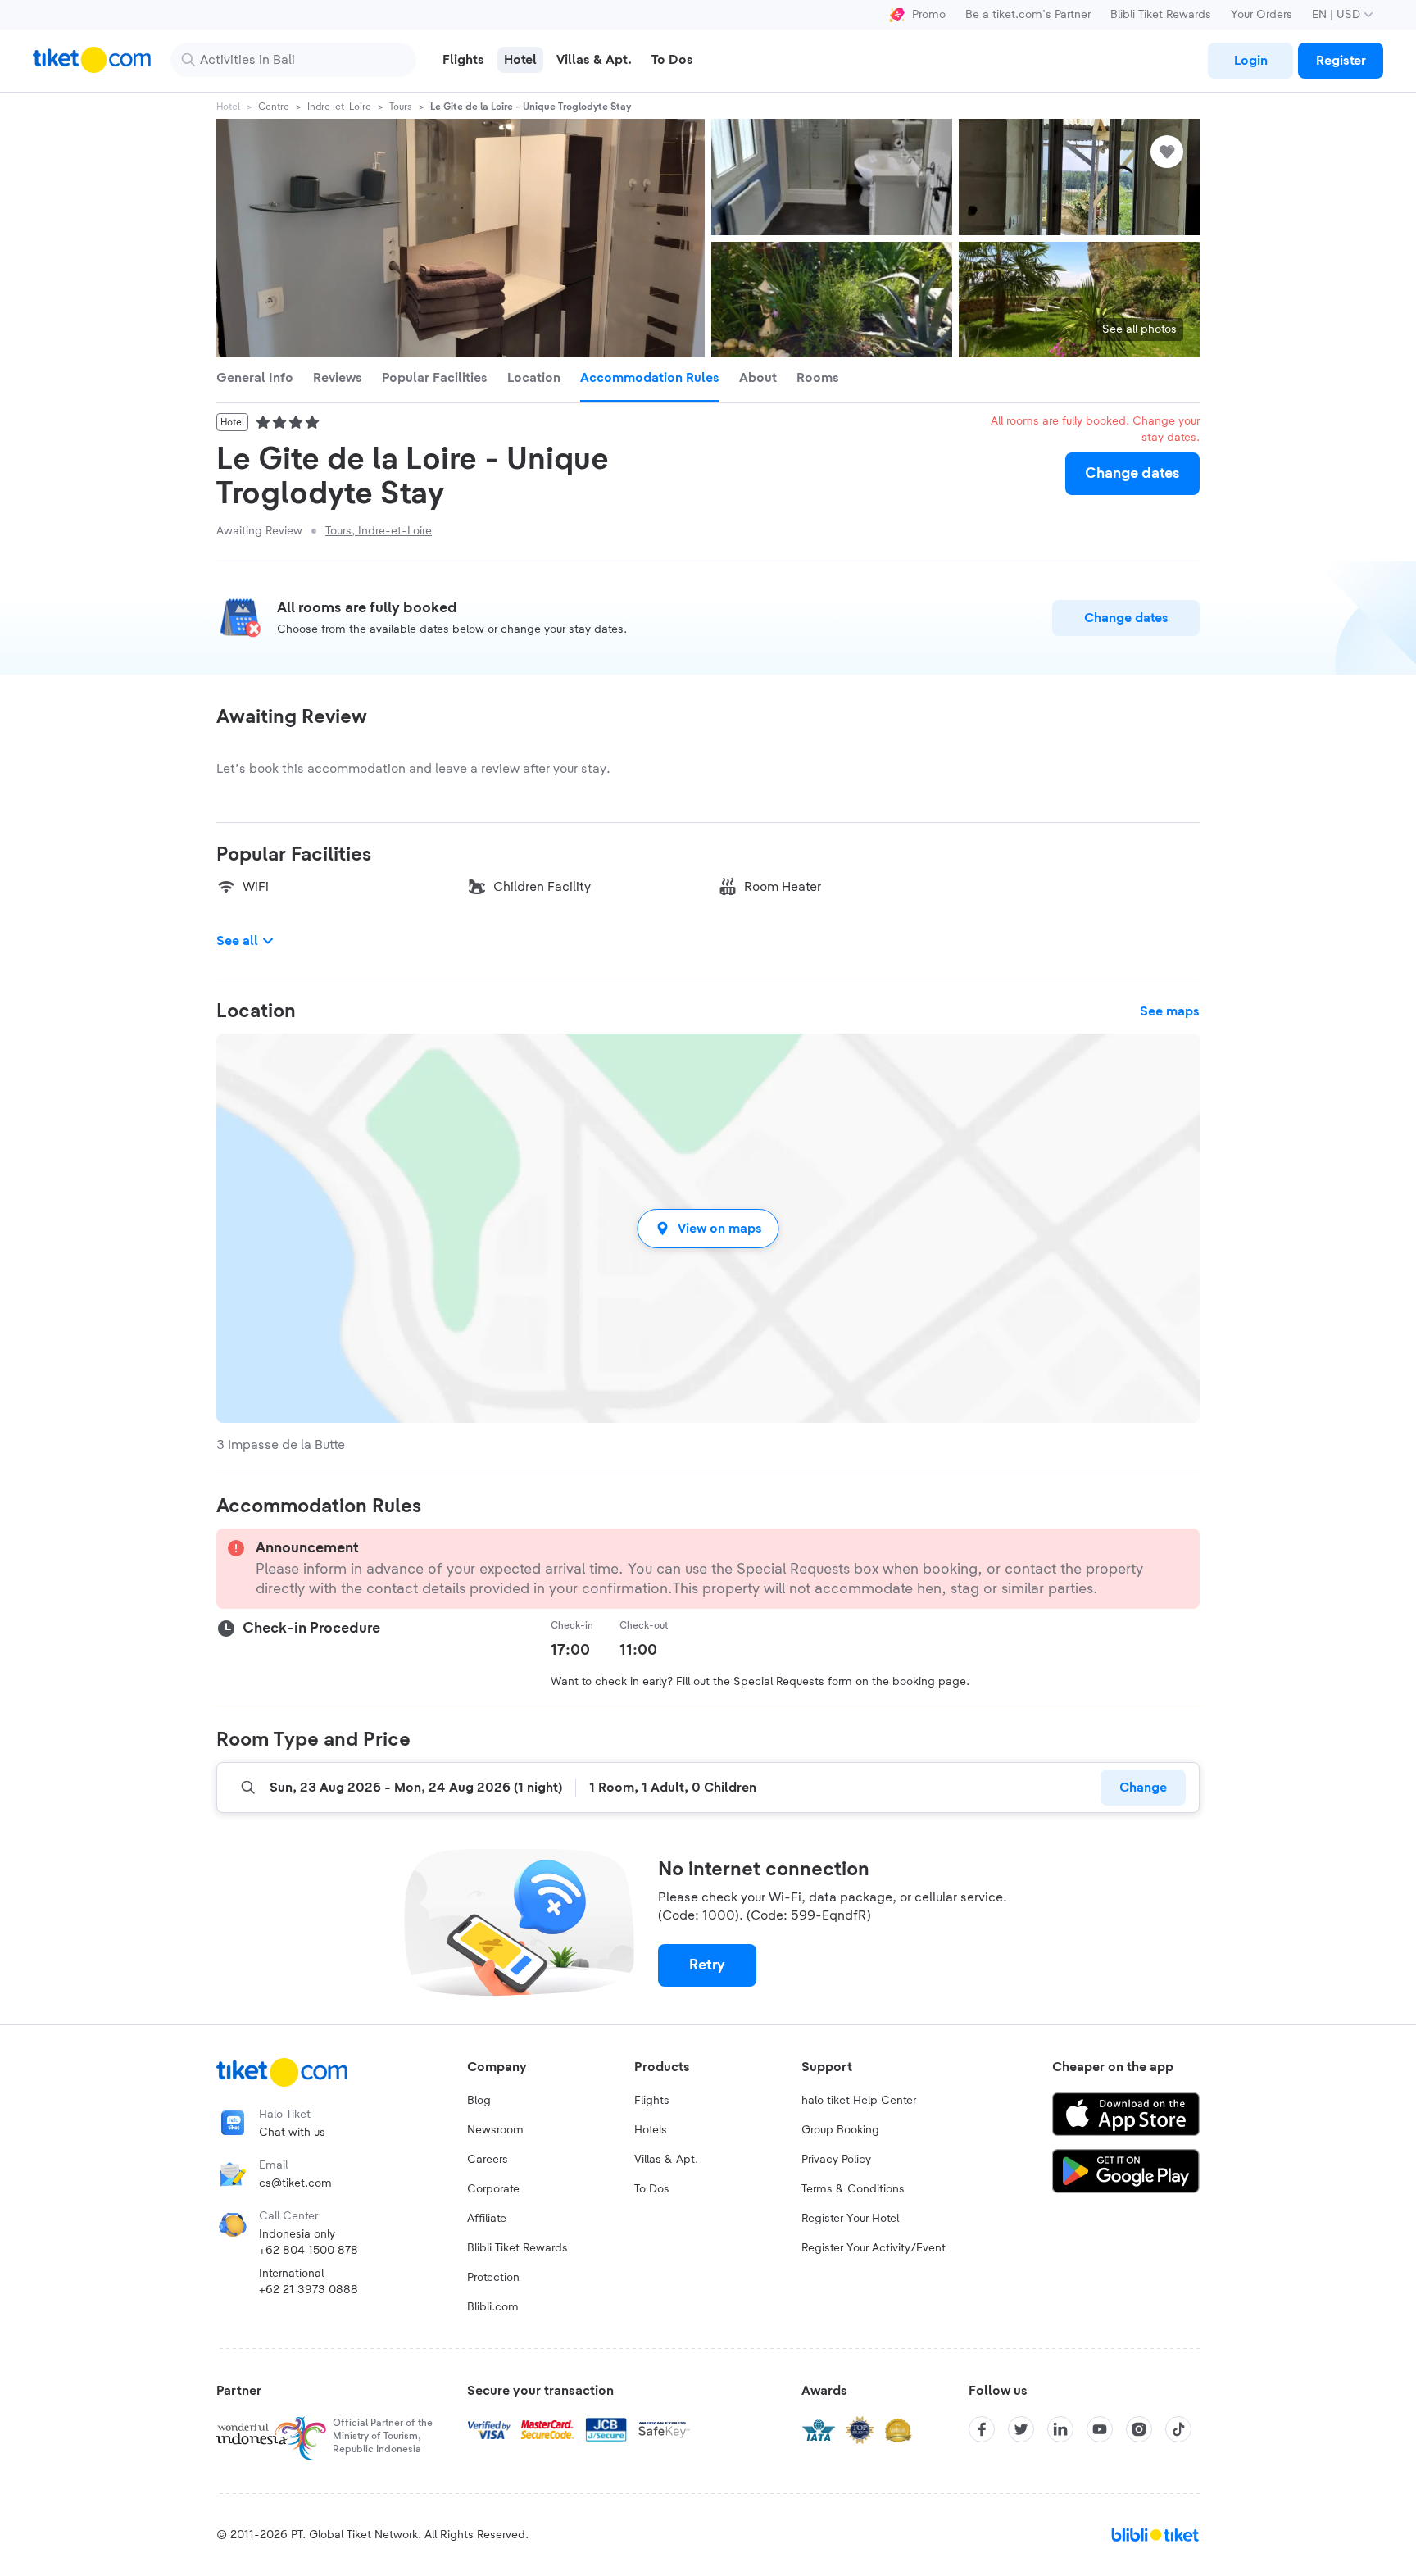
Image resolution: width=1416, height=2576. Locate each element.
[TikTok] (1178, 2429)
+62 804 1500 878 (309, 2251)
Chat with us (292, 2133)
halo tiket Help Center (859, 2101)
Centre (274, 107)
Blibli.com (493, 2307)
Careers (488, 2160)
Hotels (651, 2130)
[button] (708, 1228)
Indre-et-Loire (339, 107)
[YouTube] (1100, 2429)
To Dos (652, 2189)
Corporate (493, 2189)
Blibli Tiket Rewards (1161, 15)
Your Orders (1262, 15)
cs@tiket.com (295, 2183)
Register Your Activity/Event (874, 2248)
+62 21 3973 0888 (309, 2290)
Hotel (228, 107)
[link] (1250, 61)
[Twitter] (1021, 2429)
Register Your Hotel (850, 2219)
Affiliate (487, 2219)
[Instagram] (1139, 2429)
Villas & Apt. (666, 2160)
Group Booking (840, 2130)
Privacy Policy (836, 2160)
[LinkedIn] (1060, 2429)
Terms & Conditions (853, 2189)
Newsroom (495, 2130)
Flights (652, 2101)
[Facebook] (982, 2429)
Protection (493, 2278)
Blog (479, 2101)
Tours (401, 107)
